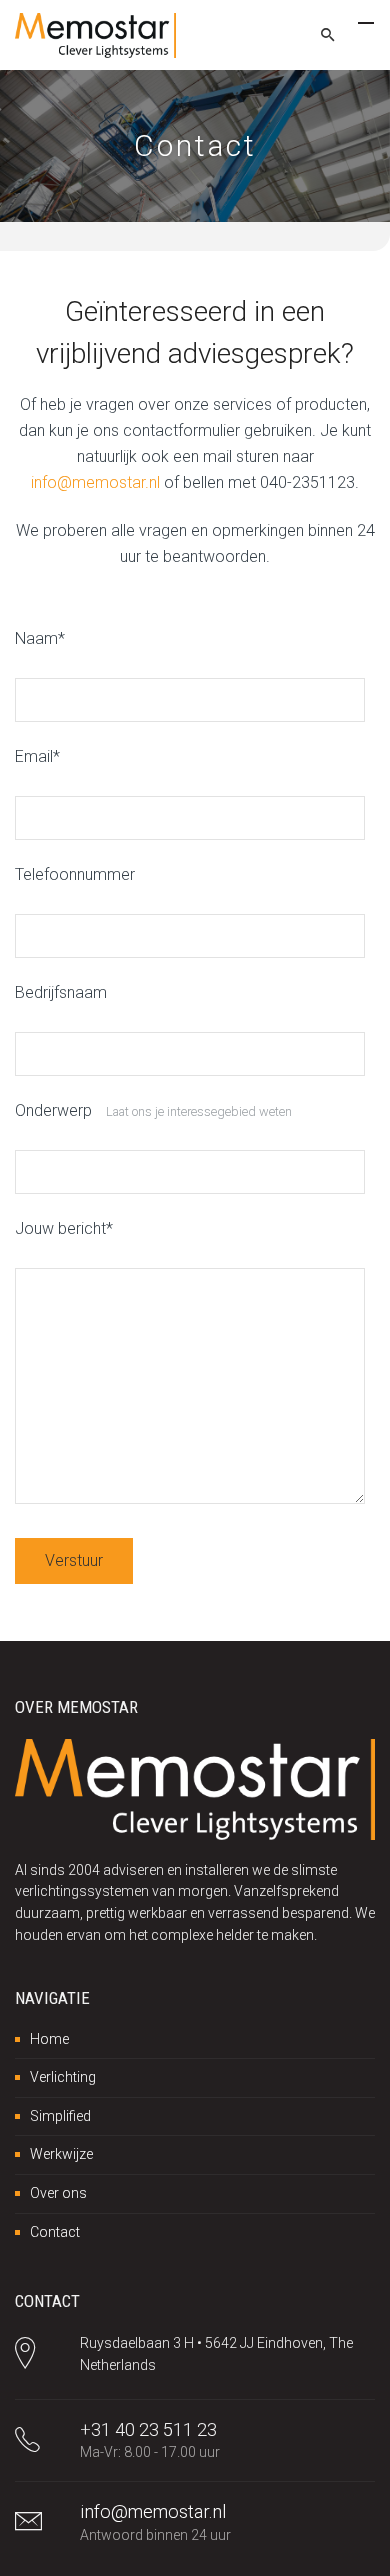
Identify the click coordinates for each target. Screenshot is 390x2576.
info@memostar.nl (95, 482)
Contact (55, 2232)
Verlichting (63, 2077)
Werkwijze (61, 2154)
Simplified (60, 2116)
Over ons (58, 2193)
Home (49, 2039)
